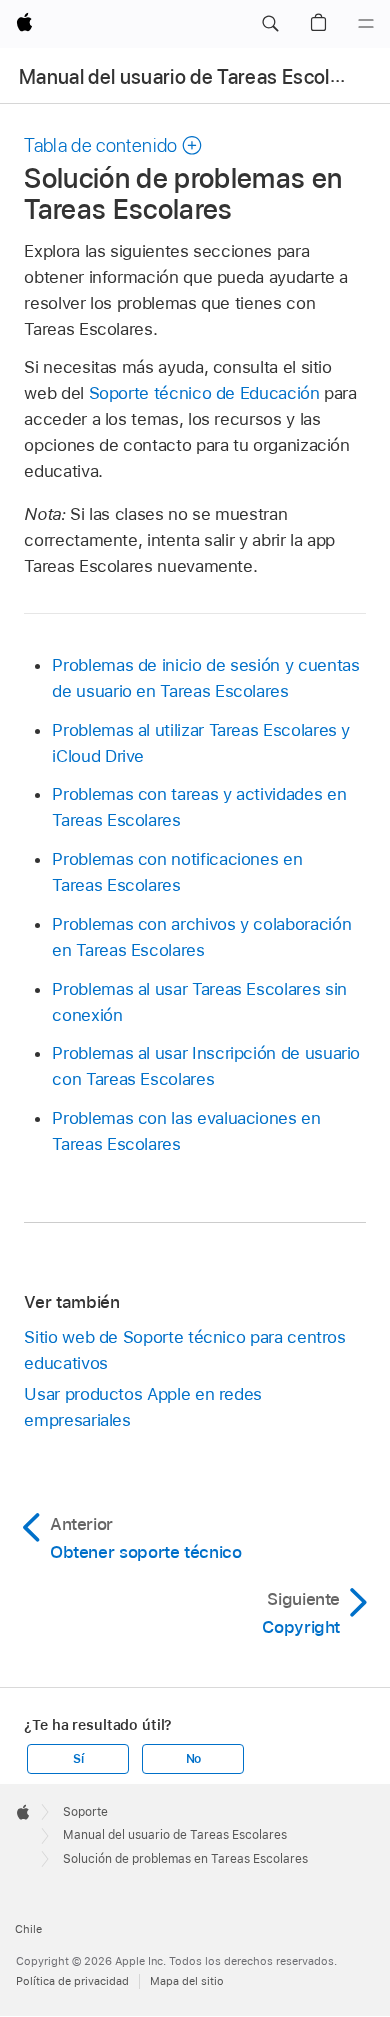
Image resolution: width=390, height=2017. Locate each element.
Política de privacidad (72, 1981)
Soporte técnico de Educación (204, 393)
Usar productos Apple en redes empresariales (143, 1407)
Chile (28, 1929)
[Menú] (366, 24)
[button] (270, 24)
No (194, 1759)
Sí (78, 1759)
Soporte (85, 1812)
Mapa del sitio (187, 1981)
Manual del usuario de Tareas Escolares (194, 77)
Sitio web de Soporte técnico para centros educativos (184, 1350)
